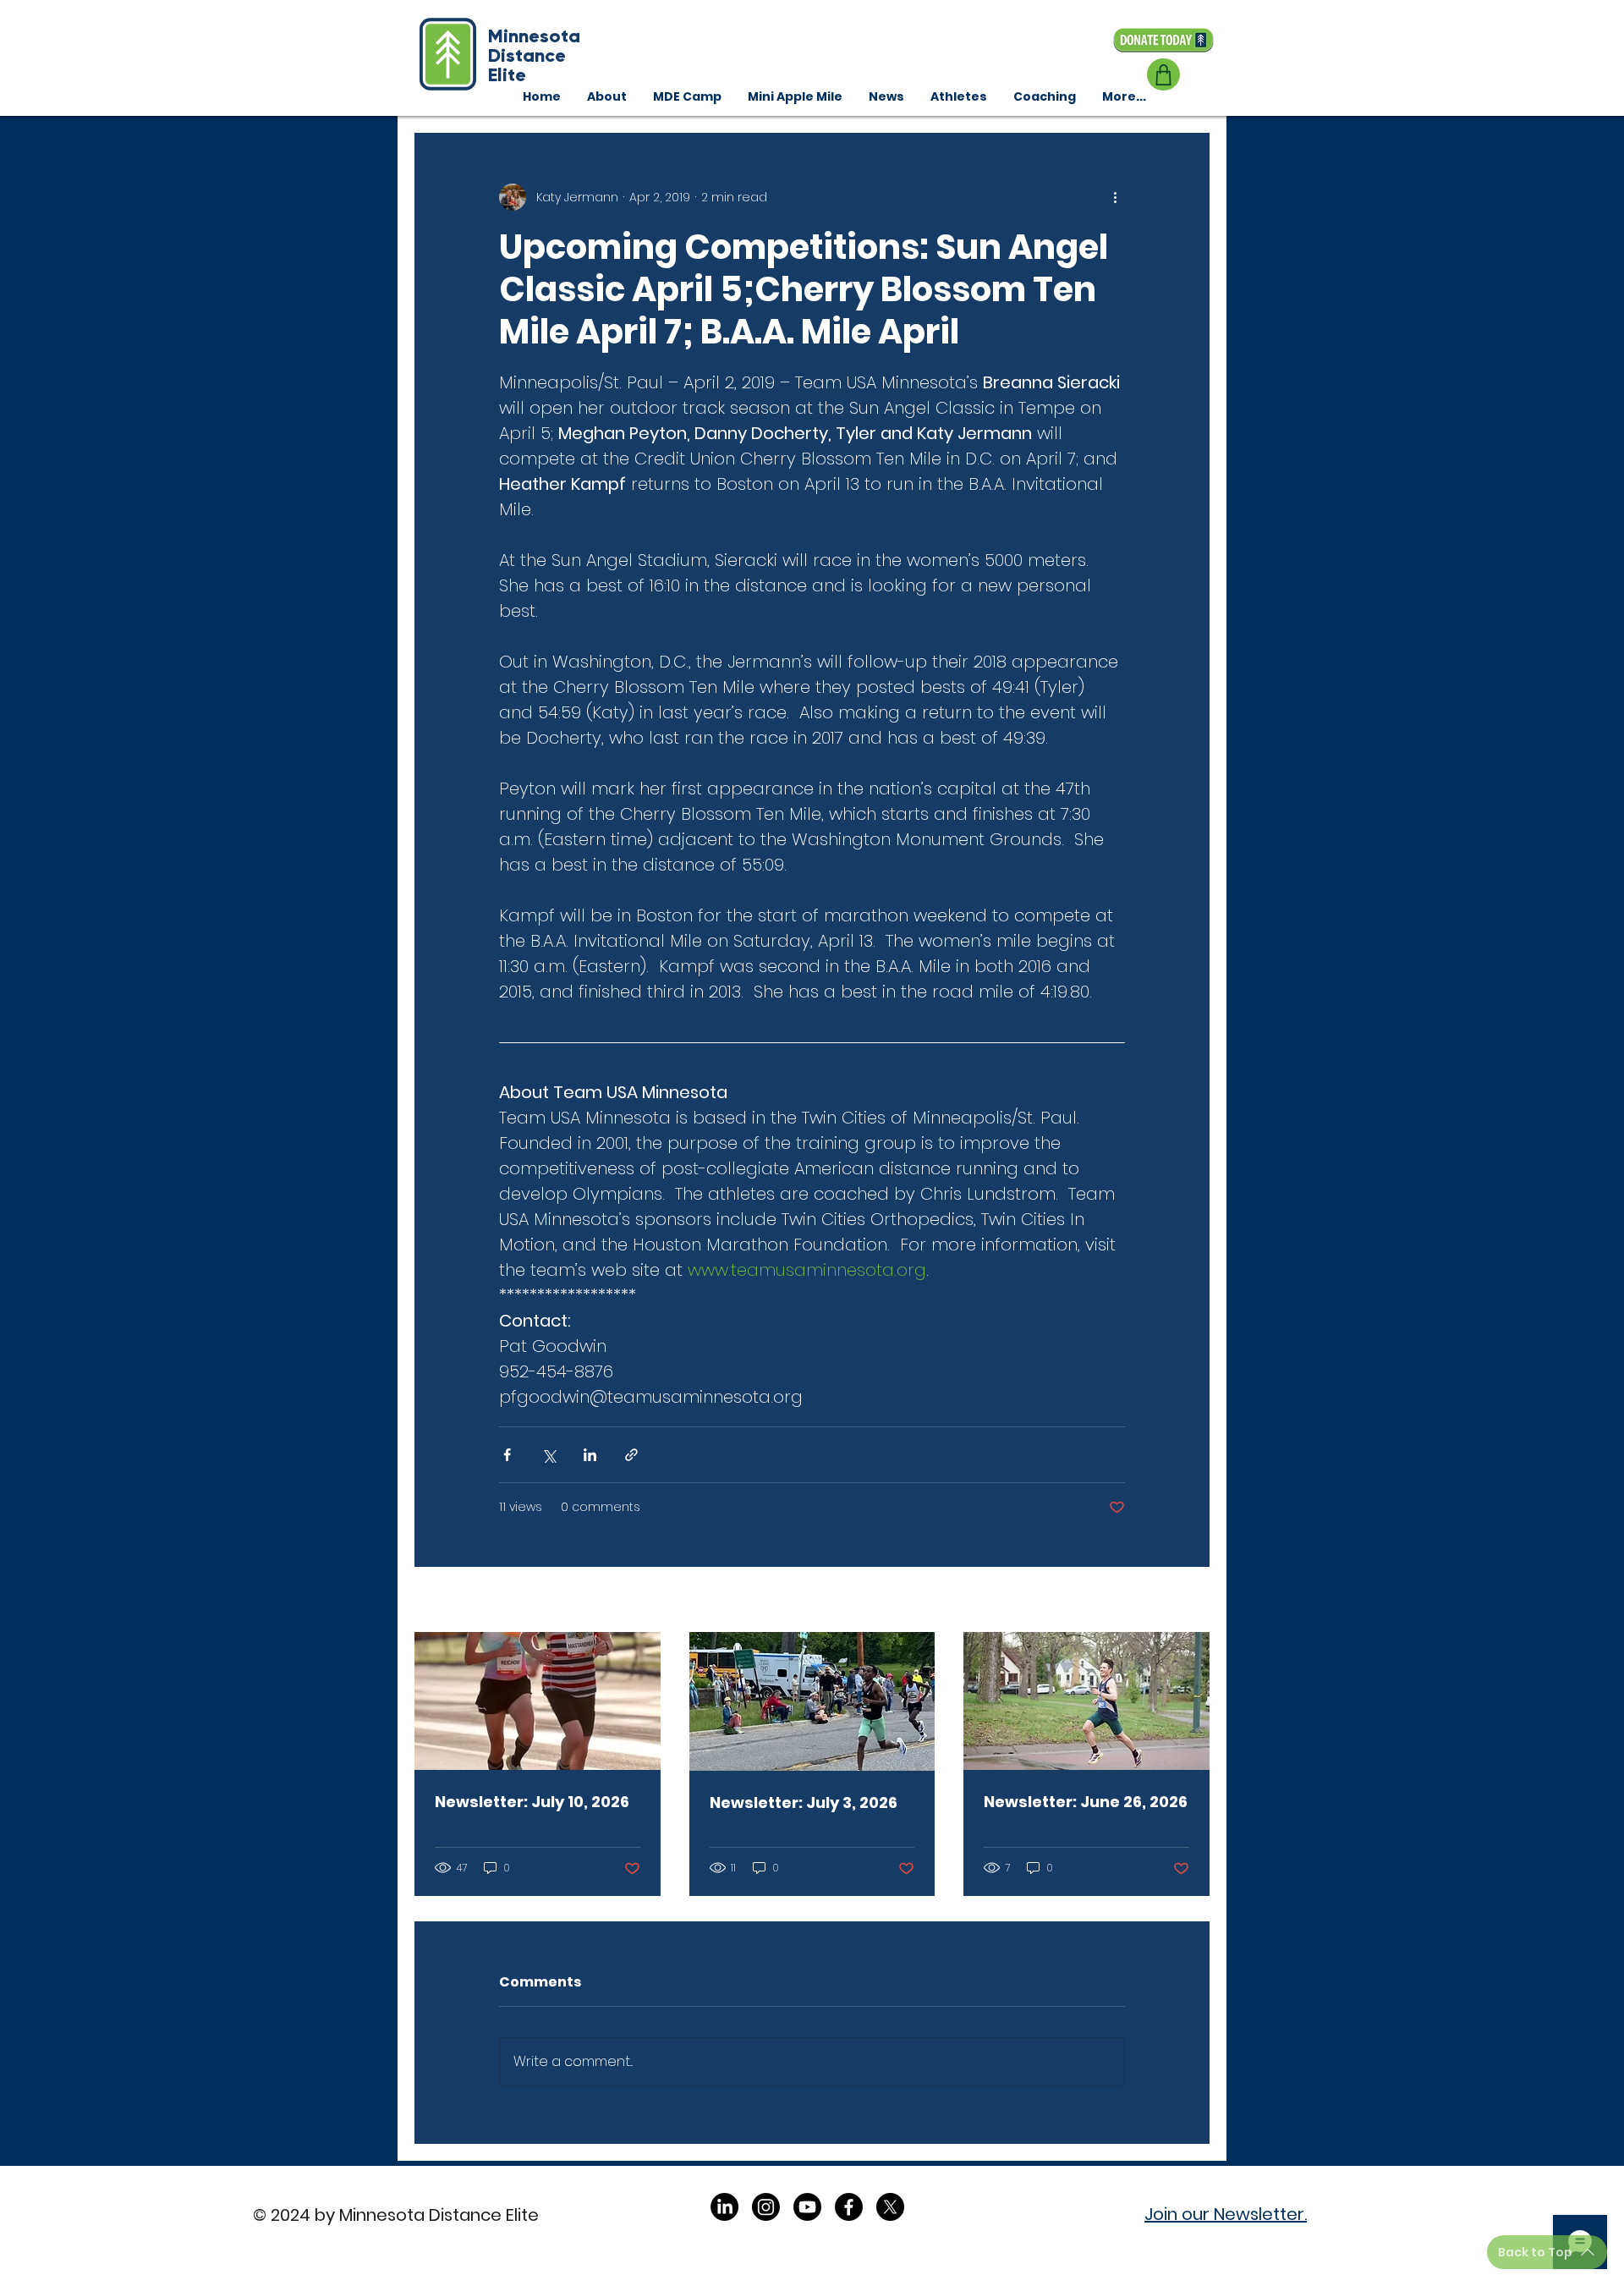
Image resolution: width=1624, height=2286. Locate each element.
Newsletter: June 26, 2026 (1086, 1802)
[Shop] (1163, 74)
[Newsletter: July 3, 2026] (812, 1701)
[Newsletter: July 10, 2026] (538, 1701)
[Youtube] (807, 2207)
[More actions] (1115, 197)
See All (1190, 1601)
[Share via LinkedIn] (590, 1455)
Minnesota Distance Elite (534, 55)
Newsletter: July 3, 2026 (804, 1802)
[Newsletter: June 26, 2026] (1086, 1701)
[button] (1044, 96)
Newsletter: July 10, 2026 (532, 1802)
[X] (890, 2207)
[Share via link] (631, 1455)
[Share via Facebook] (507, 1455)
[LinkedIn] (724, 2207)
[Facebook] (849, 2207)
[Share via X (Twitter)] (549, 1455)
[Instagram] (766, 2207)
